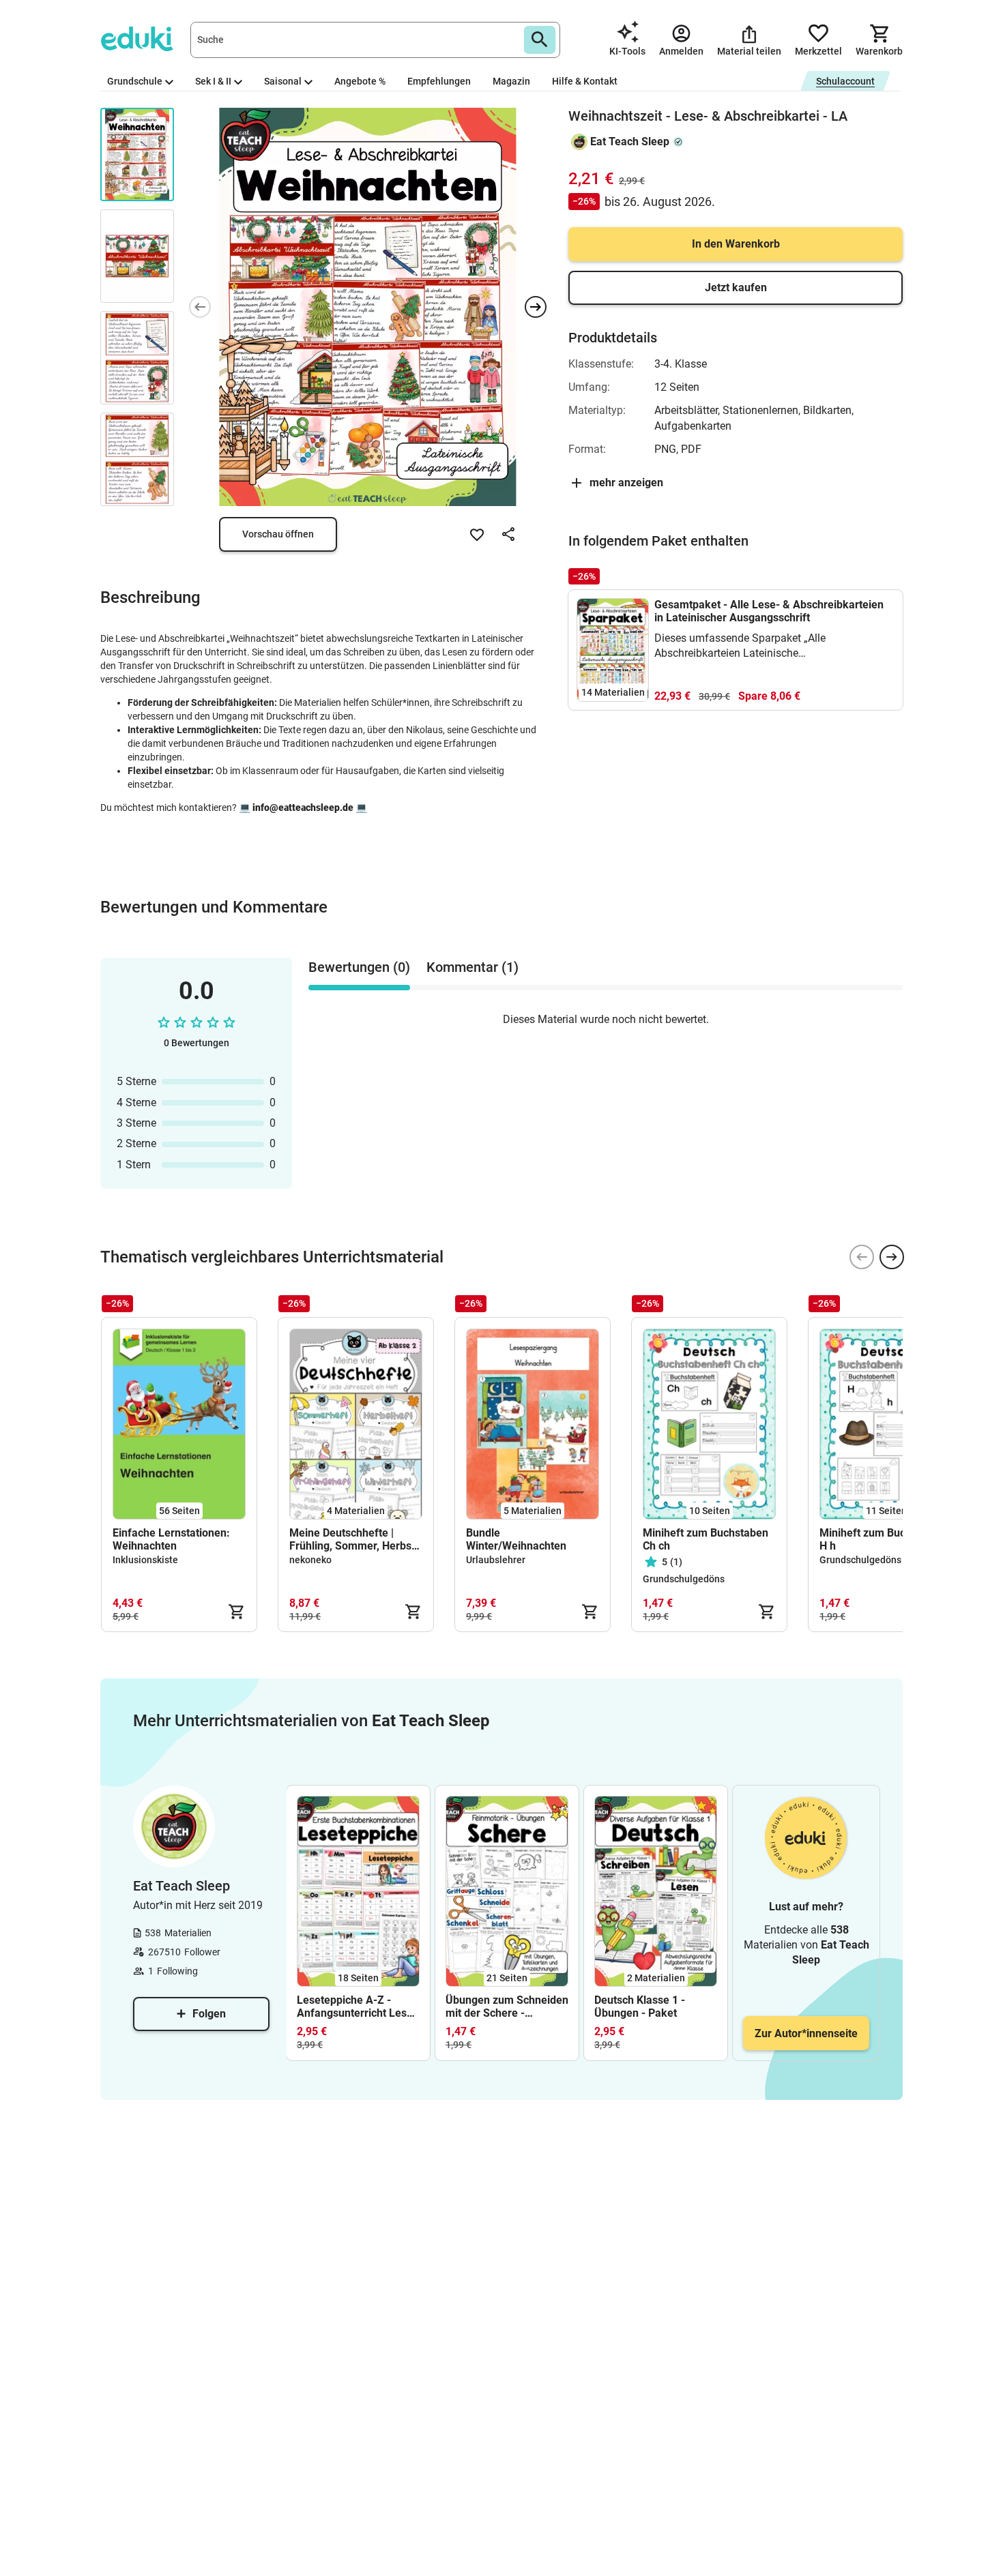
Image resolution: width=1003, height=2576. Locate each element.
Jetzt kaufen (736, 287)
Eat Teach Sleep (630, 142)
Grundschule (135, 81)
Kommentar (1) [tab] (473, 967)
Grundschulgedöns (684, 1579)
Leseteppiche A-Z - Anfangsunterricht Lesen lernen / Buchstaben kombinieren (358, 2007)
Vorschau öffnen (278, 534)
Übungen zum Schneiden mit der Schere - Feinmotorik (507, 2007)
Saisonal (283, 81)
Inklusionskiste (145, 1560)
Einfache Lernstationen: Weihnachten (171, 1539)
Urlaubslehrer (496, 1560)
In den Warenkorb (736, 244)
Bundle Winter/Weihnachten (516, 1539)
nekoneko (310, 1560)
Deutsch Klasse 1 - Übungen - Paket (640, 2007)
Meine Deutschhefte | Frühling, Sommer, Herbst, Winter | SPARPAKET (353, 1539)
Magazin (511, 81)
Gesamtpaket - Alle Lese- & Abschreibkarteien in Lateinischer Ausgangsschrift (769, 611)
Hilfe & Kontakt (585, 81)
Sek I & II (213, 81)
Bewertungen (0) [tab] (359, 967)
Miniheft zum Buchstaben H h (882, 1539)
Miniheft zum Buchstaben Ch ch (706, 1539)
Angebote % (360, 81)
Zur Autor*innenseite (806, 2033)
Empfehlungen (439, 81)
